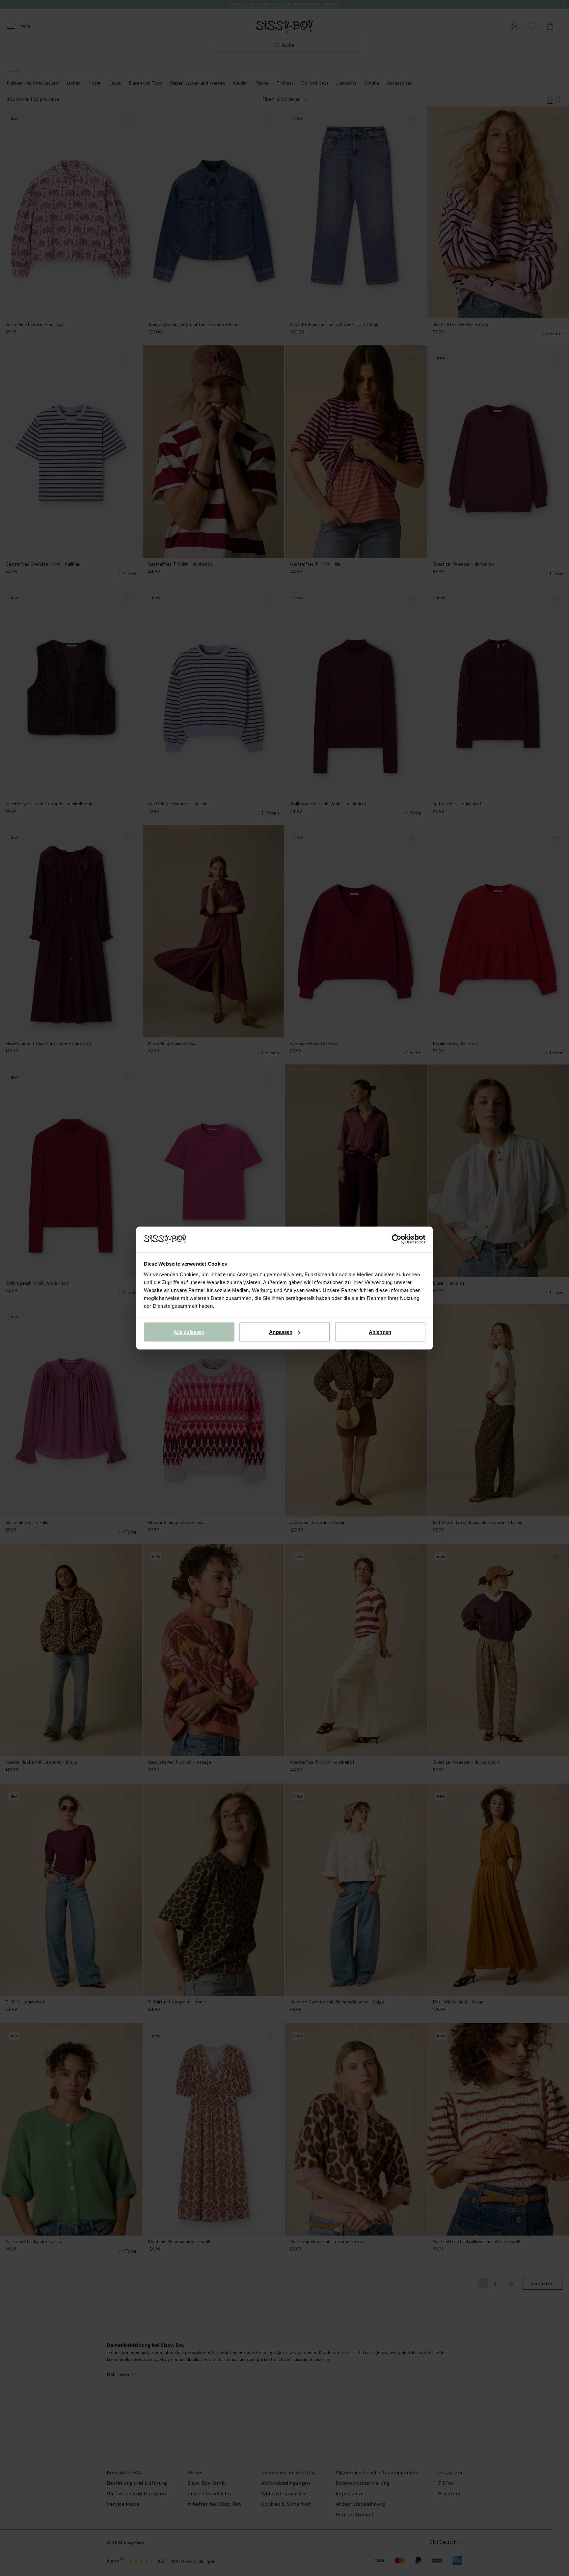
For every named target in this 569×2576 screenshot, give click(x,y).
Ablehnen (380, 1332)
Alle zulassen (189, 1332)
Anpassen (281, 1332)
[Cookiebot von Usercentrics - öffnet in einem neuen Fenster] (397, 1239)
